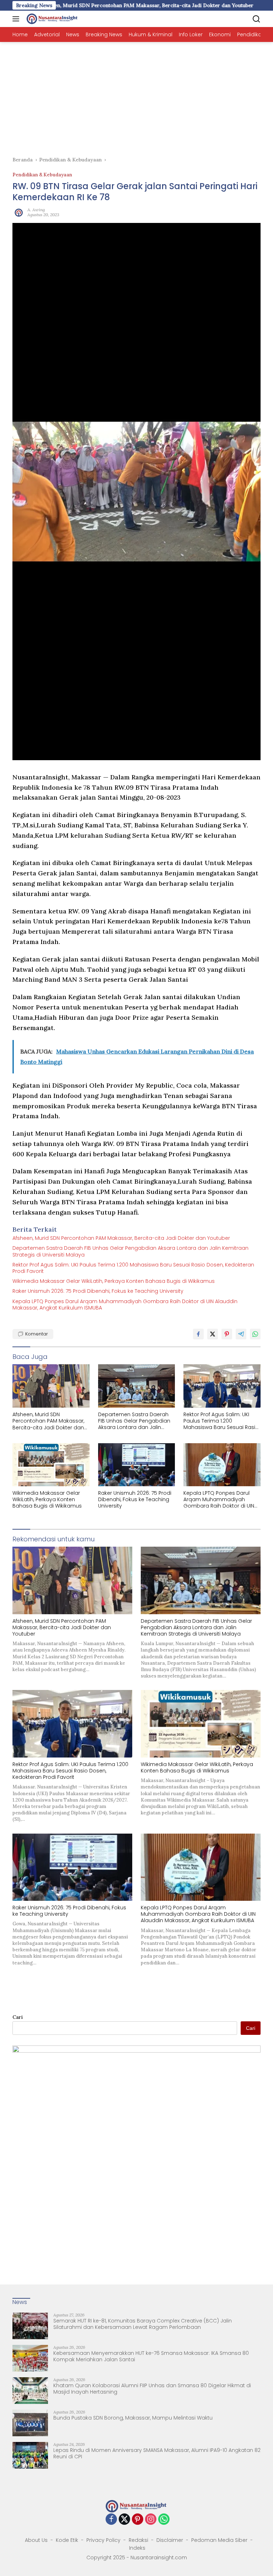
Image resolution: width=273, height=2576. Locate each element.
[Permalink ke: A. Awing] (18, 212)
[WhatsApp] (164, 2520)
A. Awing (36, 210)
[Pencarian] (256, 19)
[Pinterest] (138, 2520)
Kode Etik (67, 2540)
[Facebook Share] (198, 1334)
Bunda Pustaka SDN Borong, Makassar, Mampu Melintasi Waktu (133, 2418)
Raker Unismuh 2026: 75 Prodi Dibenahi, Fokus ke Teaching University (98, 1291)
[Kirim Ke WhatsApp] (255, 1334)
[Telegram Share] (241, 1334)
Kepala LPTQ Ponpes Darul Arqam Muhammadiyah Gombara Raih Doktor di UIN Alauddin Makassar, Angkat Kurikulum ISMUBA (125, 1305)
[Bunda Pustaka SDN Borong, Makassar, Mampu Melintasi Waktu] (30, 2423)
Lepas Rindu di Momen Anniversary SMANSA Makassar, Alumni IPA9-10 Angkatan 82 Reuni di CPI (157, 2453)
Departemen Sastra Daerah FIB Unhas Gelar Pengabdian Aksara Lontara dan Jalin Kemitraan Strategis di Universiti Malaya (130, 1251)
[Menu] (17, 19)
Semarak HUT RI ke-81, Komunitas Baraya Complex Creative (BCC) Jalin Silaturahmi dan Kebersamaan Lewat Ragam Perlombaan (143, 2324)
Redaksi (138, 2540)
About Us (36, 2540)
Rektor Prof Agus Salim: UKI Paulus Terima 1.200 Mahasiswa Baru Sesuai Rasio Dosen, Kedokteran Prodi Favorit (133, 1268)
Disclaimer (170, 2540)
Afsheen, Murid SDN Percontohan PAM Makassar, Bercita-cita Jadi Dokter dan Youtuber (121, 1238)
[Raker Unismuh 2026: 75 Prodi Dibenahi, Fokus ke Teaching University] (137, 1465)
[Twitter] (124, 2520)
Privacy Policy (103, 2540)
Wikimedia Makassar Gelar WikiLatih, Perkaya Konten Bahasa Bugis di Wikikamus (114, 1281)
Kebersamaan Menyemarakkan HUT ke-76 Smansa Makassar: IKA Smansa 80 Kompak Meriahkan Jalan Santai (151, 2356)
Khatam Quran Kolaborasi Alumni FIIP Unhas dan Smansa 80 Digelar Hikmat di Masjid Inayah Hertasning (152, 2389)
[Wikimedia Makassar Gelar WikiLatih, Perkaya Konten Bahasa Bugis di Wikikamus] (51, 1465)
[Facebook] (111, 2520)
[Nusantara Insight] (52, 19)
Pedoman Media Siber (219, 2540)
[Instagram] (151, 2520)
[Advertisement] (136, 95)
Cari (18, 2017)
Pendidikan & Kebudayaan (42, 175)
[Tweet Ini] (213, 1334)
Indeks (137, 2548)
